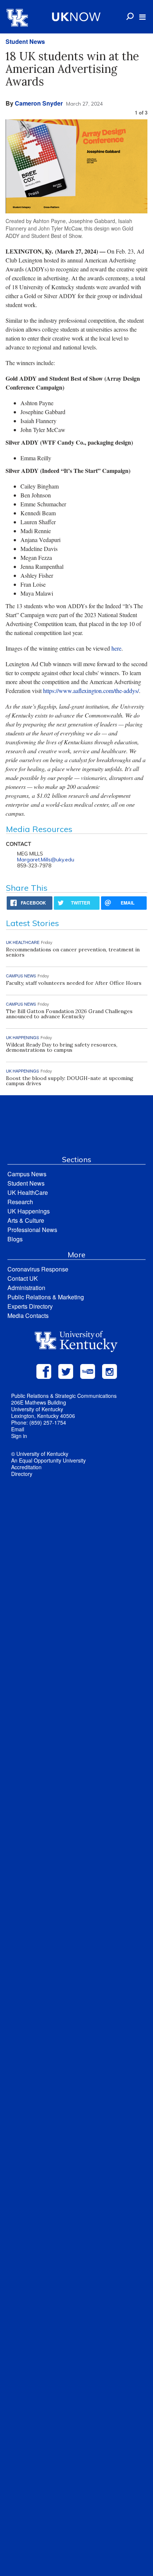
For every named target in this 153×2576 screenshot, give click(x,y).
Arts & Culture (26, 1220)
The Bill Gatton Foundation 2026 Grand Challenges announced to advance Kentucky (69, 1014)
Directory (22, 1474)
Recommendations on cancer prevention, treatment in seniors (73, 952)
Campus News (27, 1174)
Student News (25, 41)
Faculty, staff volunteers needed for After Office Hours (74, 983)
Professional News (32, 1230)
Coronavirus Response (38, 1269)
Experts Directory (30, 1306)
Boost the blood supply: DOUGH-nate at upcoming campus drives (70, 1081)
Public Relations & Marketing (46, 1297)
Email (18, 1429)
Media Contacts (28, 1316)
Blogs (15, 1239)
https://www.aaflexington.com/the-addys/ (91, 691)
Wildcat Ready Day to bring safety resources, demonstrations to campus (62, 1047)
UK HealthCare (28, 1192)
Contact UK (23, 1278)
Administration (26, 1288)
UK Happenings (29, 1211)
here (116, 648)
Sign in (19, 1436)
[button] (142, 17)
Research (20, 1202)
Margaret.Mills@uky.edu (46, 860)
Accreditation (26, 1467)
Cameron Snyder (39, 103)
